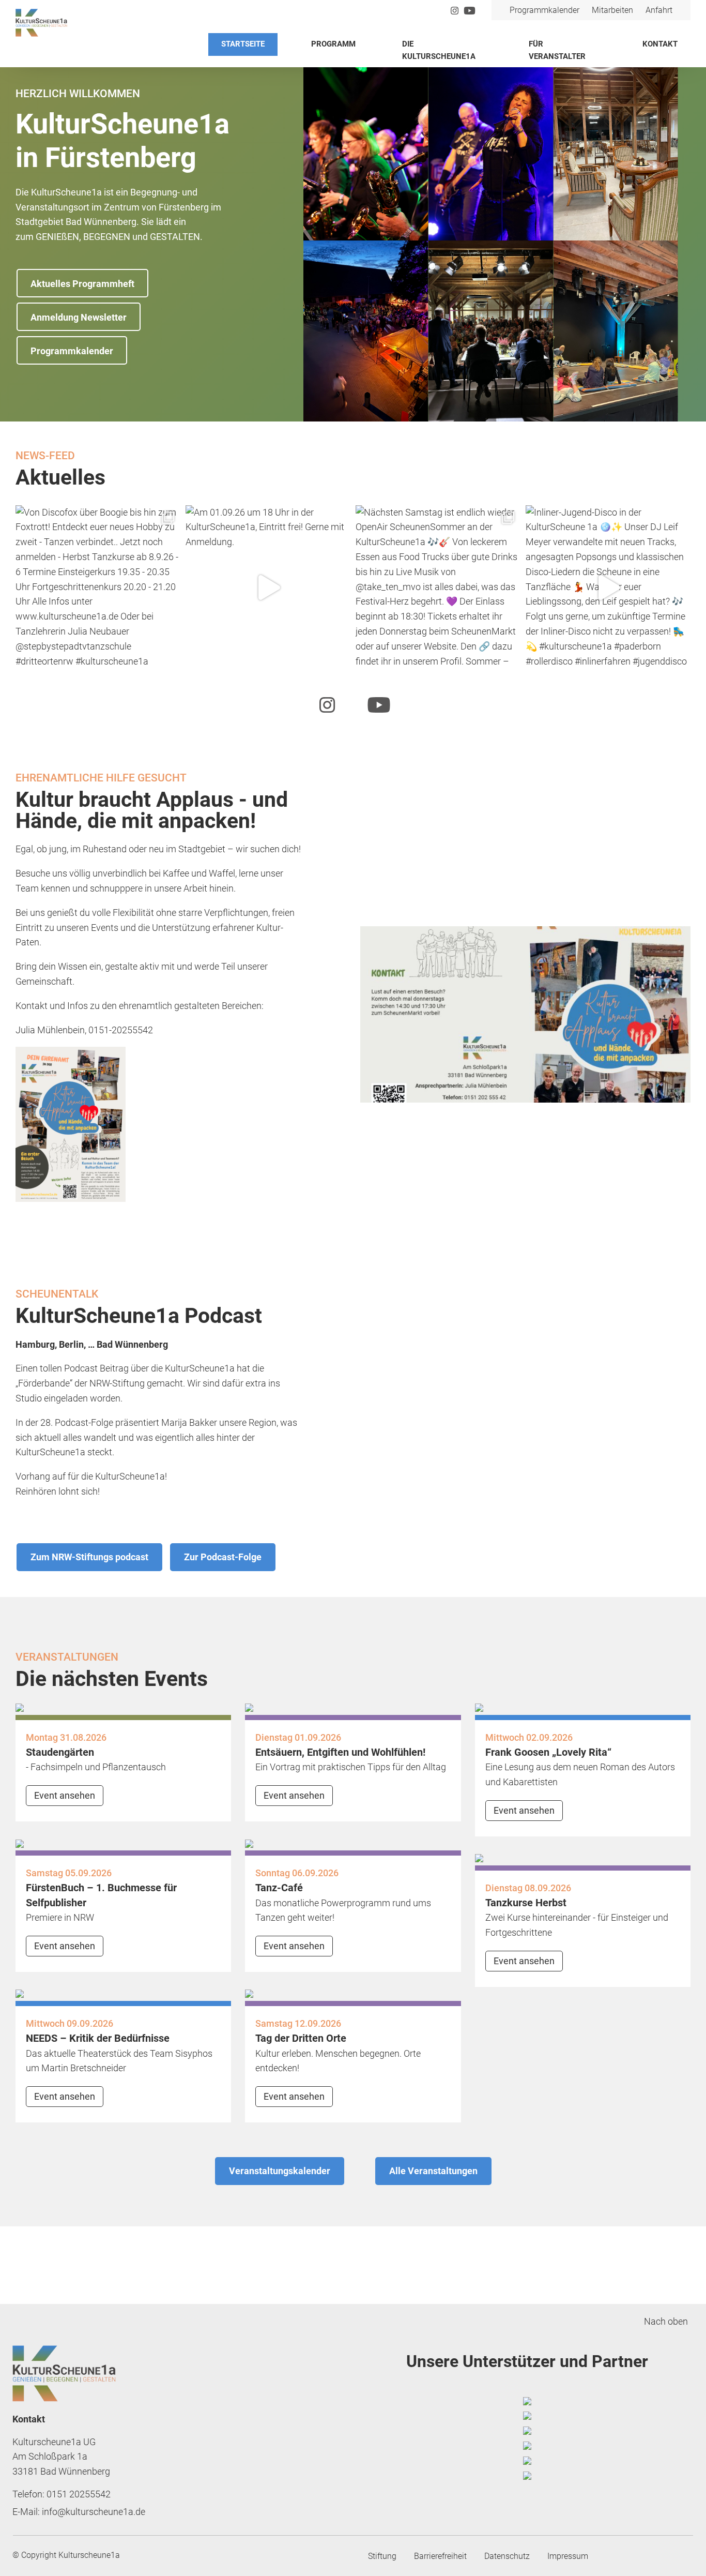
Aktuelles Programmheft (82, 284)
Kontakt (660, 44)
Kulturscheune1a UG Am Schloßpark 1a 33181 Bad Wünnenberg (61, 2457)
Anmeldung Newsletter (79, 317)
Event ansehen (65, 1795)
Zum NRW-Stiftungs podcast (89, 1557)
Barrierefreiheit (440, 2556)
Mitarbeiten (612, 10)
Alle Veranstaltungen (433, 2171)
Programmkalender (544, 10)
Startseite (243, 44)
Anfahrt (659, 10)
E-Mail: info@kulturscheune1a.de (79, 2512)
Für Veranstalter (557, 50)
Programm (333, 44)
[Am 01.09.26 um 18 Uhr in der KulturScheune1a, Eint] (268, 588)
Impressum (568, 2556)
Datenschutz (507, 2556)
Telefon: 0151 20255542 (62, 2494)
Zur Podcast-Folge (223, 1557)
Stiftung (382, 2556)
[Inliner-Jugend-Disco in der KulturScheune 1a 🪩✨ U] (608, 588)
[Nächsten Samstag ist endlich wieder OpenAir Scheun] (438, 588)
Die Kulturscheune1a (439, 50)
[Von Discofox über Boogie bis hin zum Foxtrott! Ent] (98, 588)
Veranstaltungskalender (280, 2171)
